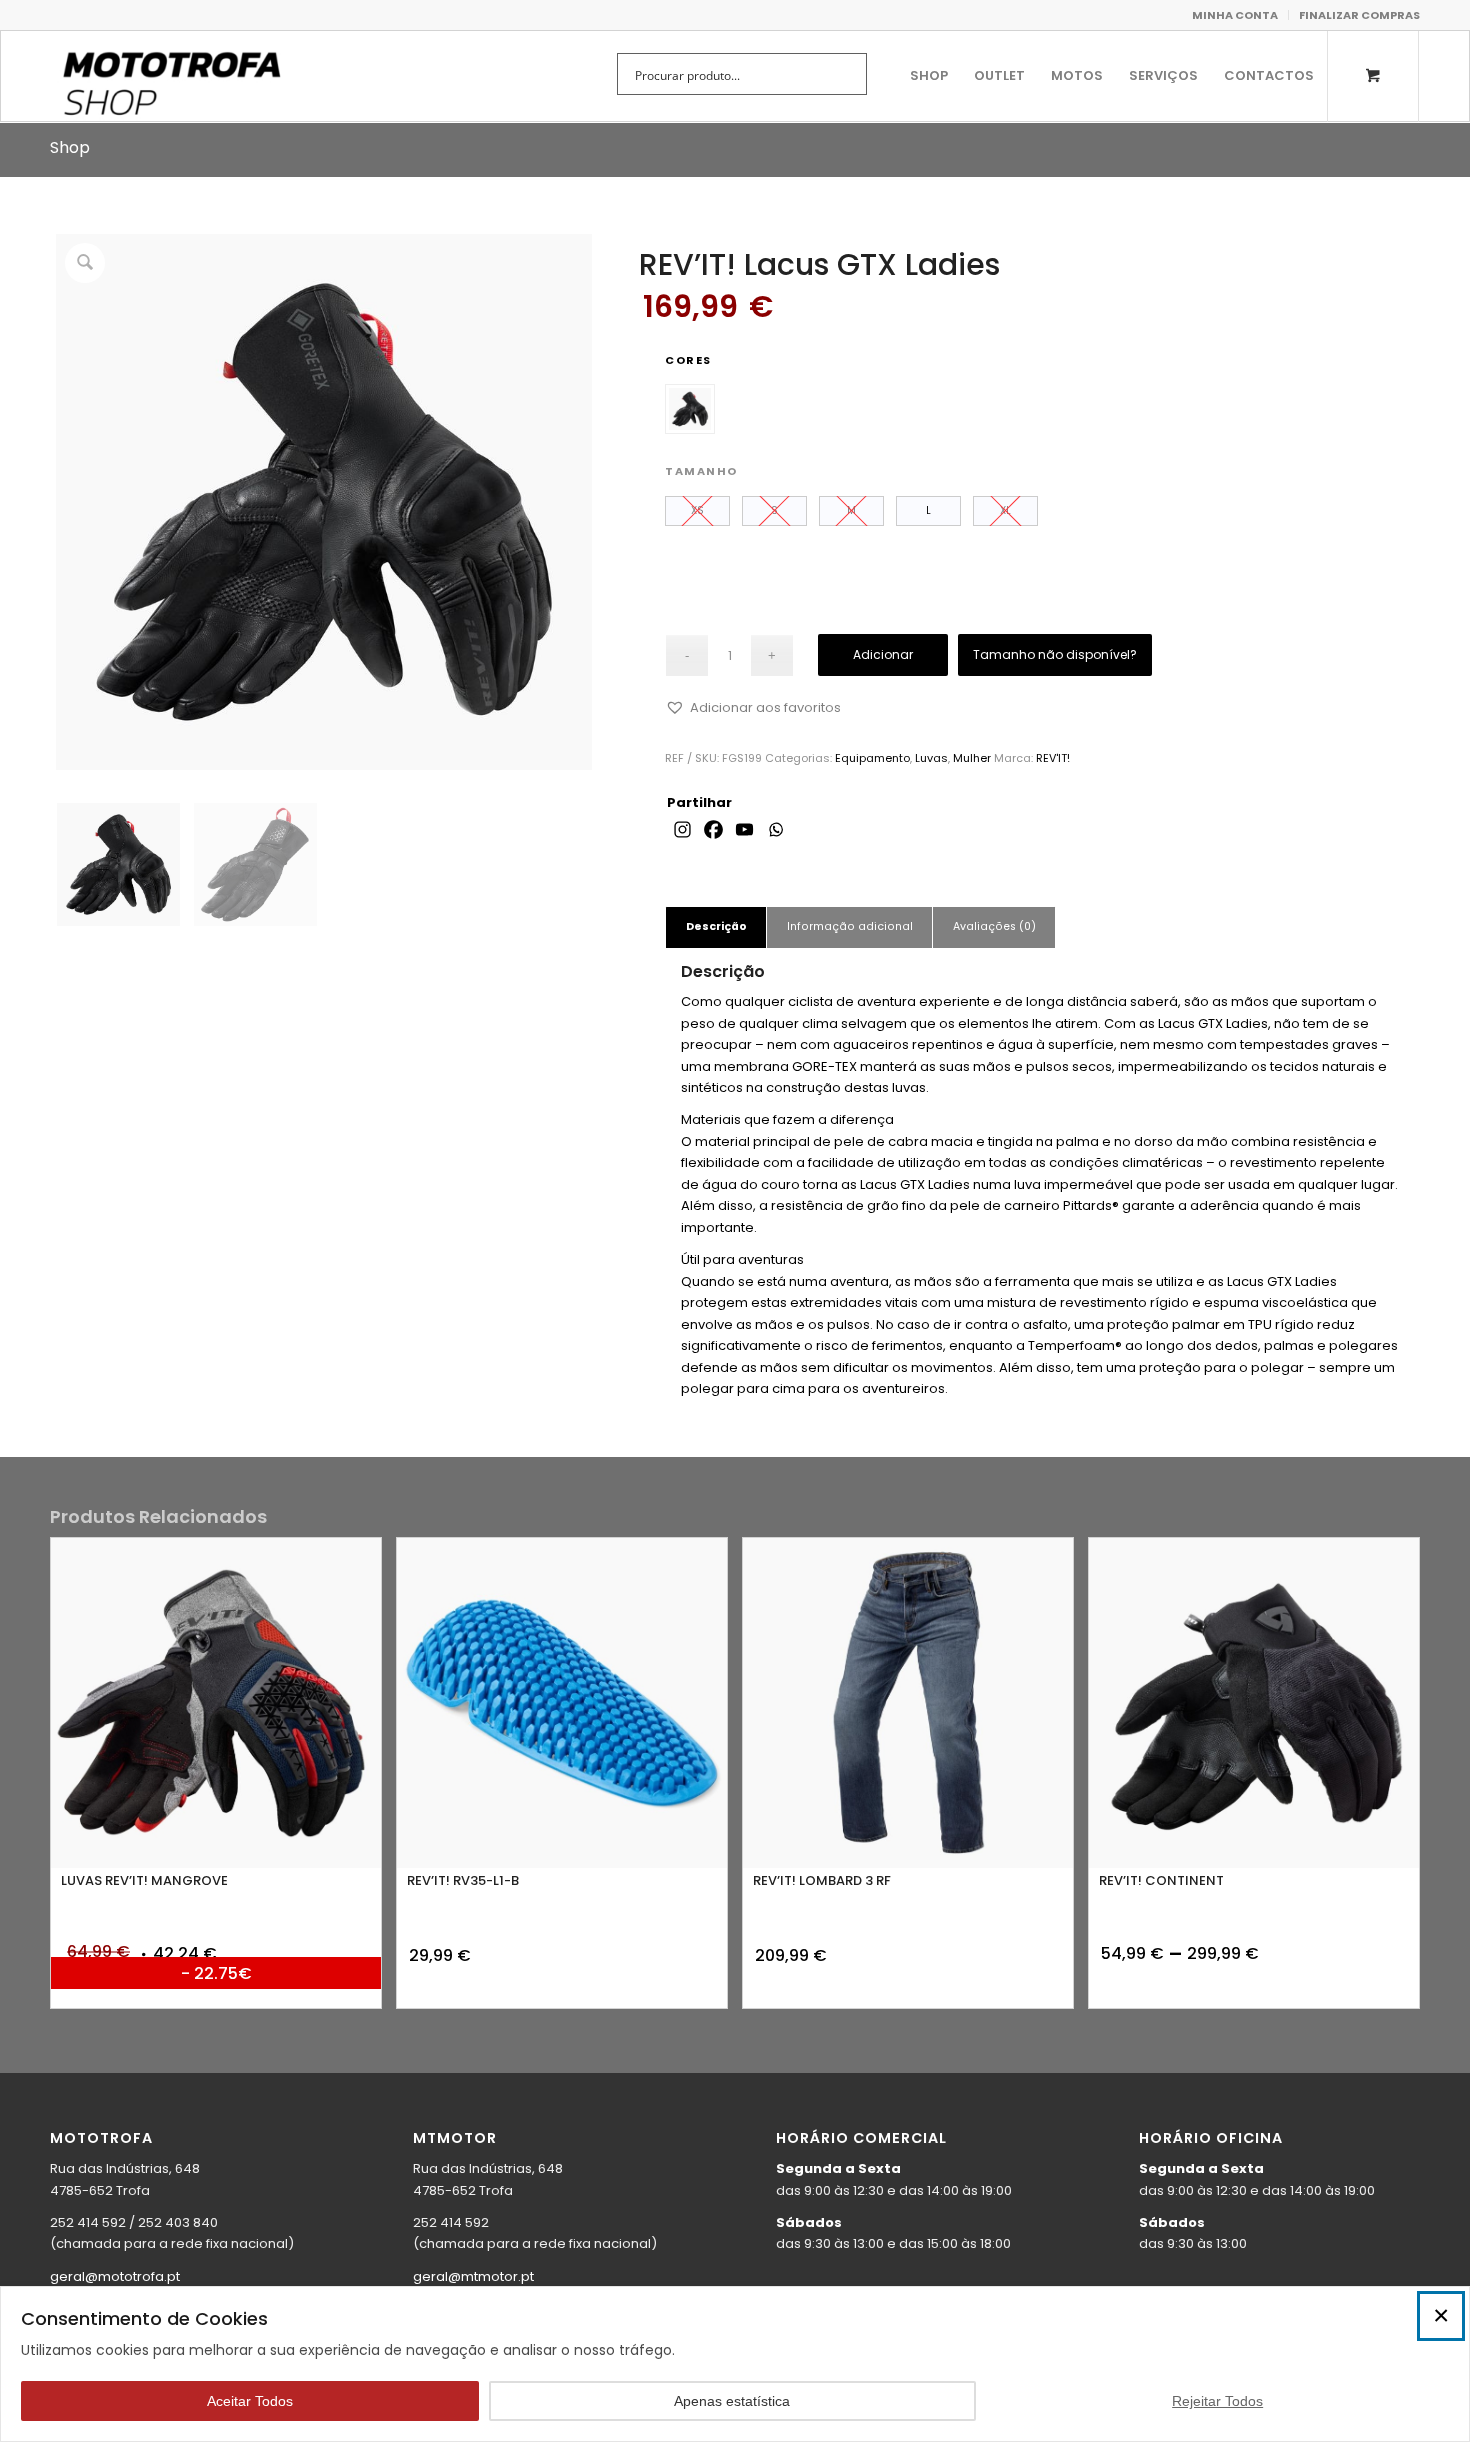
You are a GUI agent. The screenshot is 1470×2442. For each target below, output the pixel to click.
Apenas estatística (732, 2401)
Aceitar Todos (250, 2401)
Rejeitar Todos (1217, 2401)
